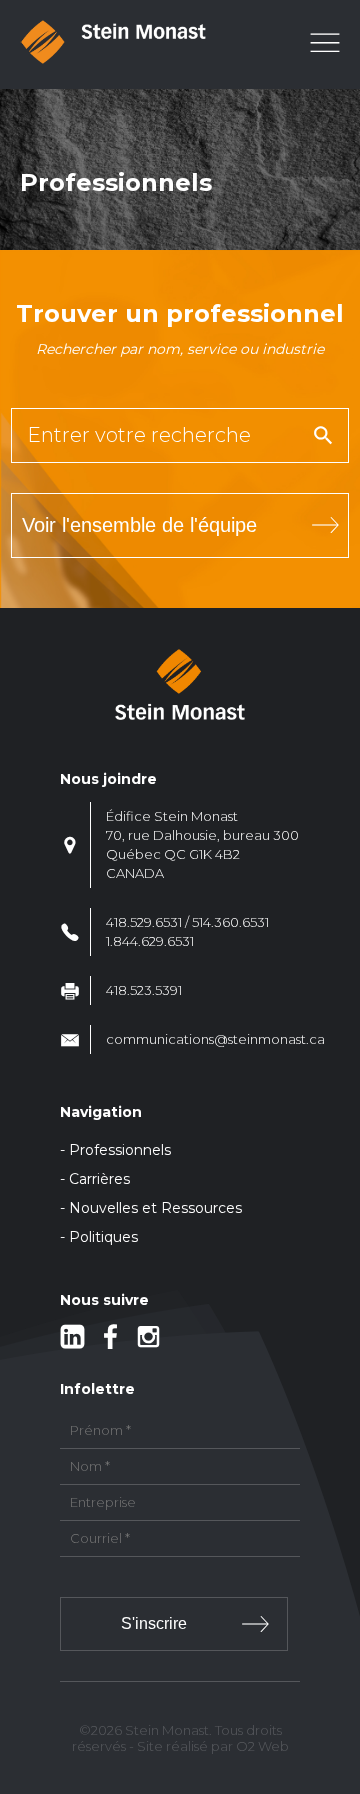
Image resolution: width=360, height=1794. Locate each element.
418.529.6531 (144, 922)
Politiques (103, 1237)
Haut (338, 1661)
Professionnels (120, 1150)
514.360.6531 (230, 922)
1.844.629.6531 (150, 941)
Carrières (99, 1179)
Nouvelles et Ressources (155, 1208)
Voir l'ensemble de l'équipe (139, 525)
